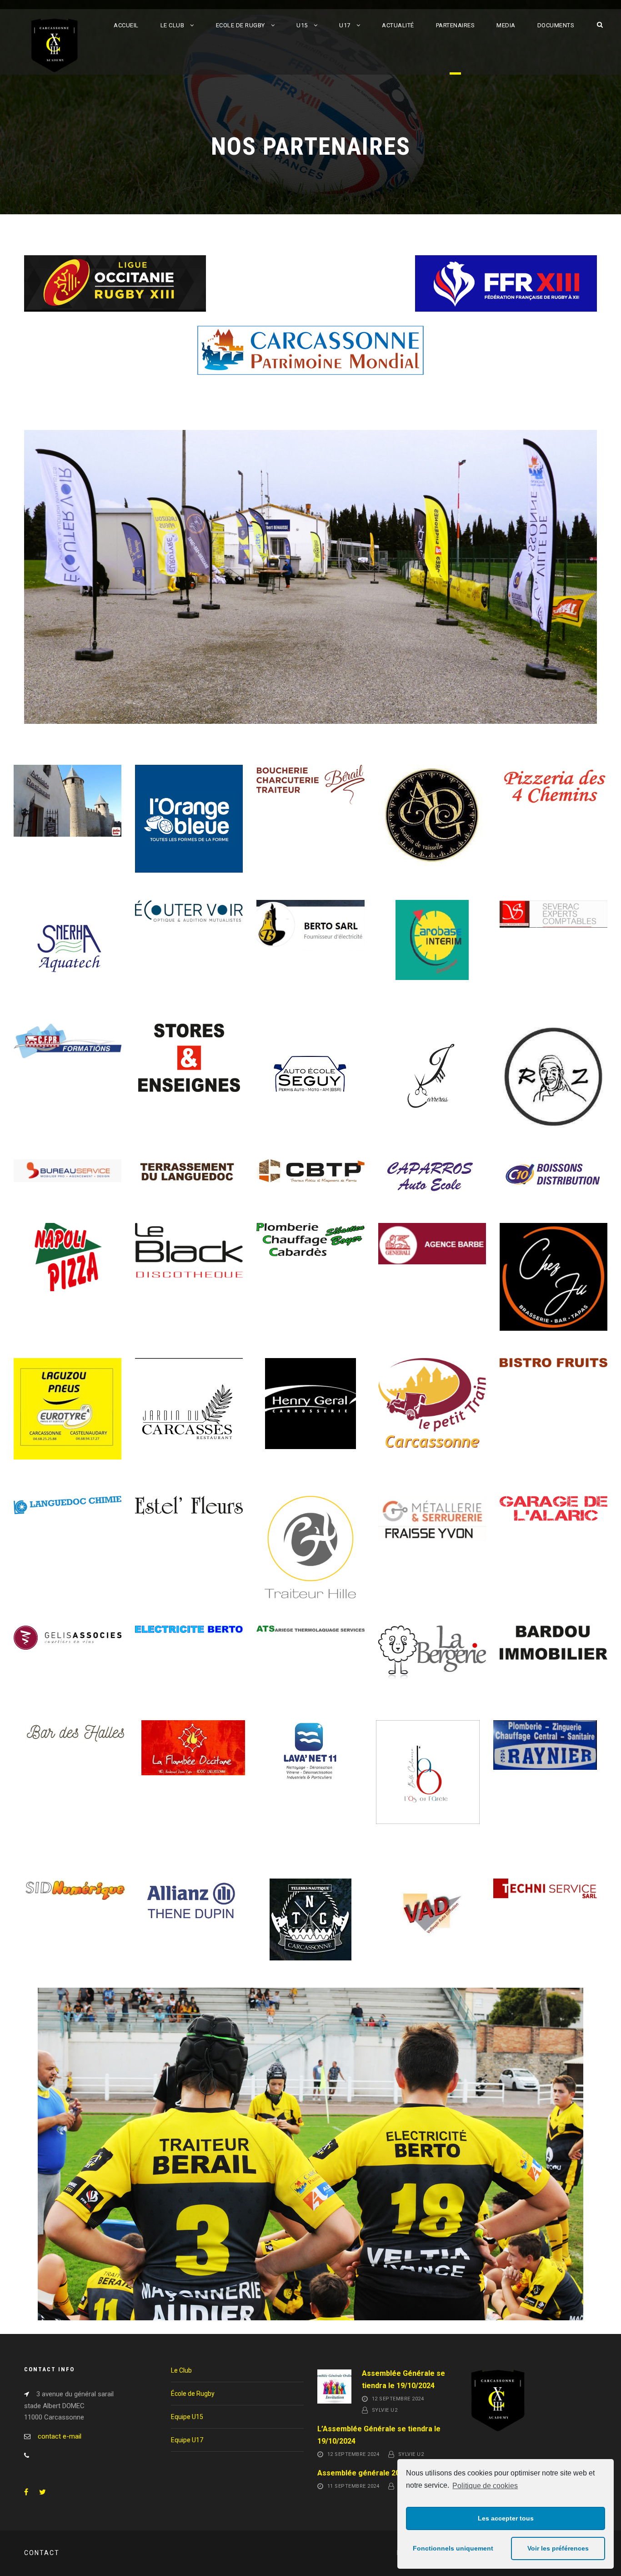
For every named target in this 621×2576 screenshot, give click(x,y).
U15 (302, 25)
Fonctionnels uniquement (453, 2548)
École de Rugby (193, 2394)
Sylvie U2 (385, 2411)
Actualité (398, 25)
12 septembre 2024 (398, 2399)
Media (506, 25)
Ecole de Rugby (240, 25)
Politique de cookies (485, 2486)
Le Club (173, 25)
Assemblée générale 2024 (363, 2473)
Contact (42, 2553)
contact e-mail (60, 2436)
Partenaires (456, 25)
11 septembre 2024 (353, 2486)
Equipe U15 (187, 2417)
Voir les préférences (558, 2548)
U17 (345, 25)
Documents (556, 25)
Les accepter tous (506, 2518)
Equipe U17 (187, 2440)
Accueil (126, 25)
